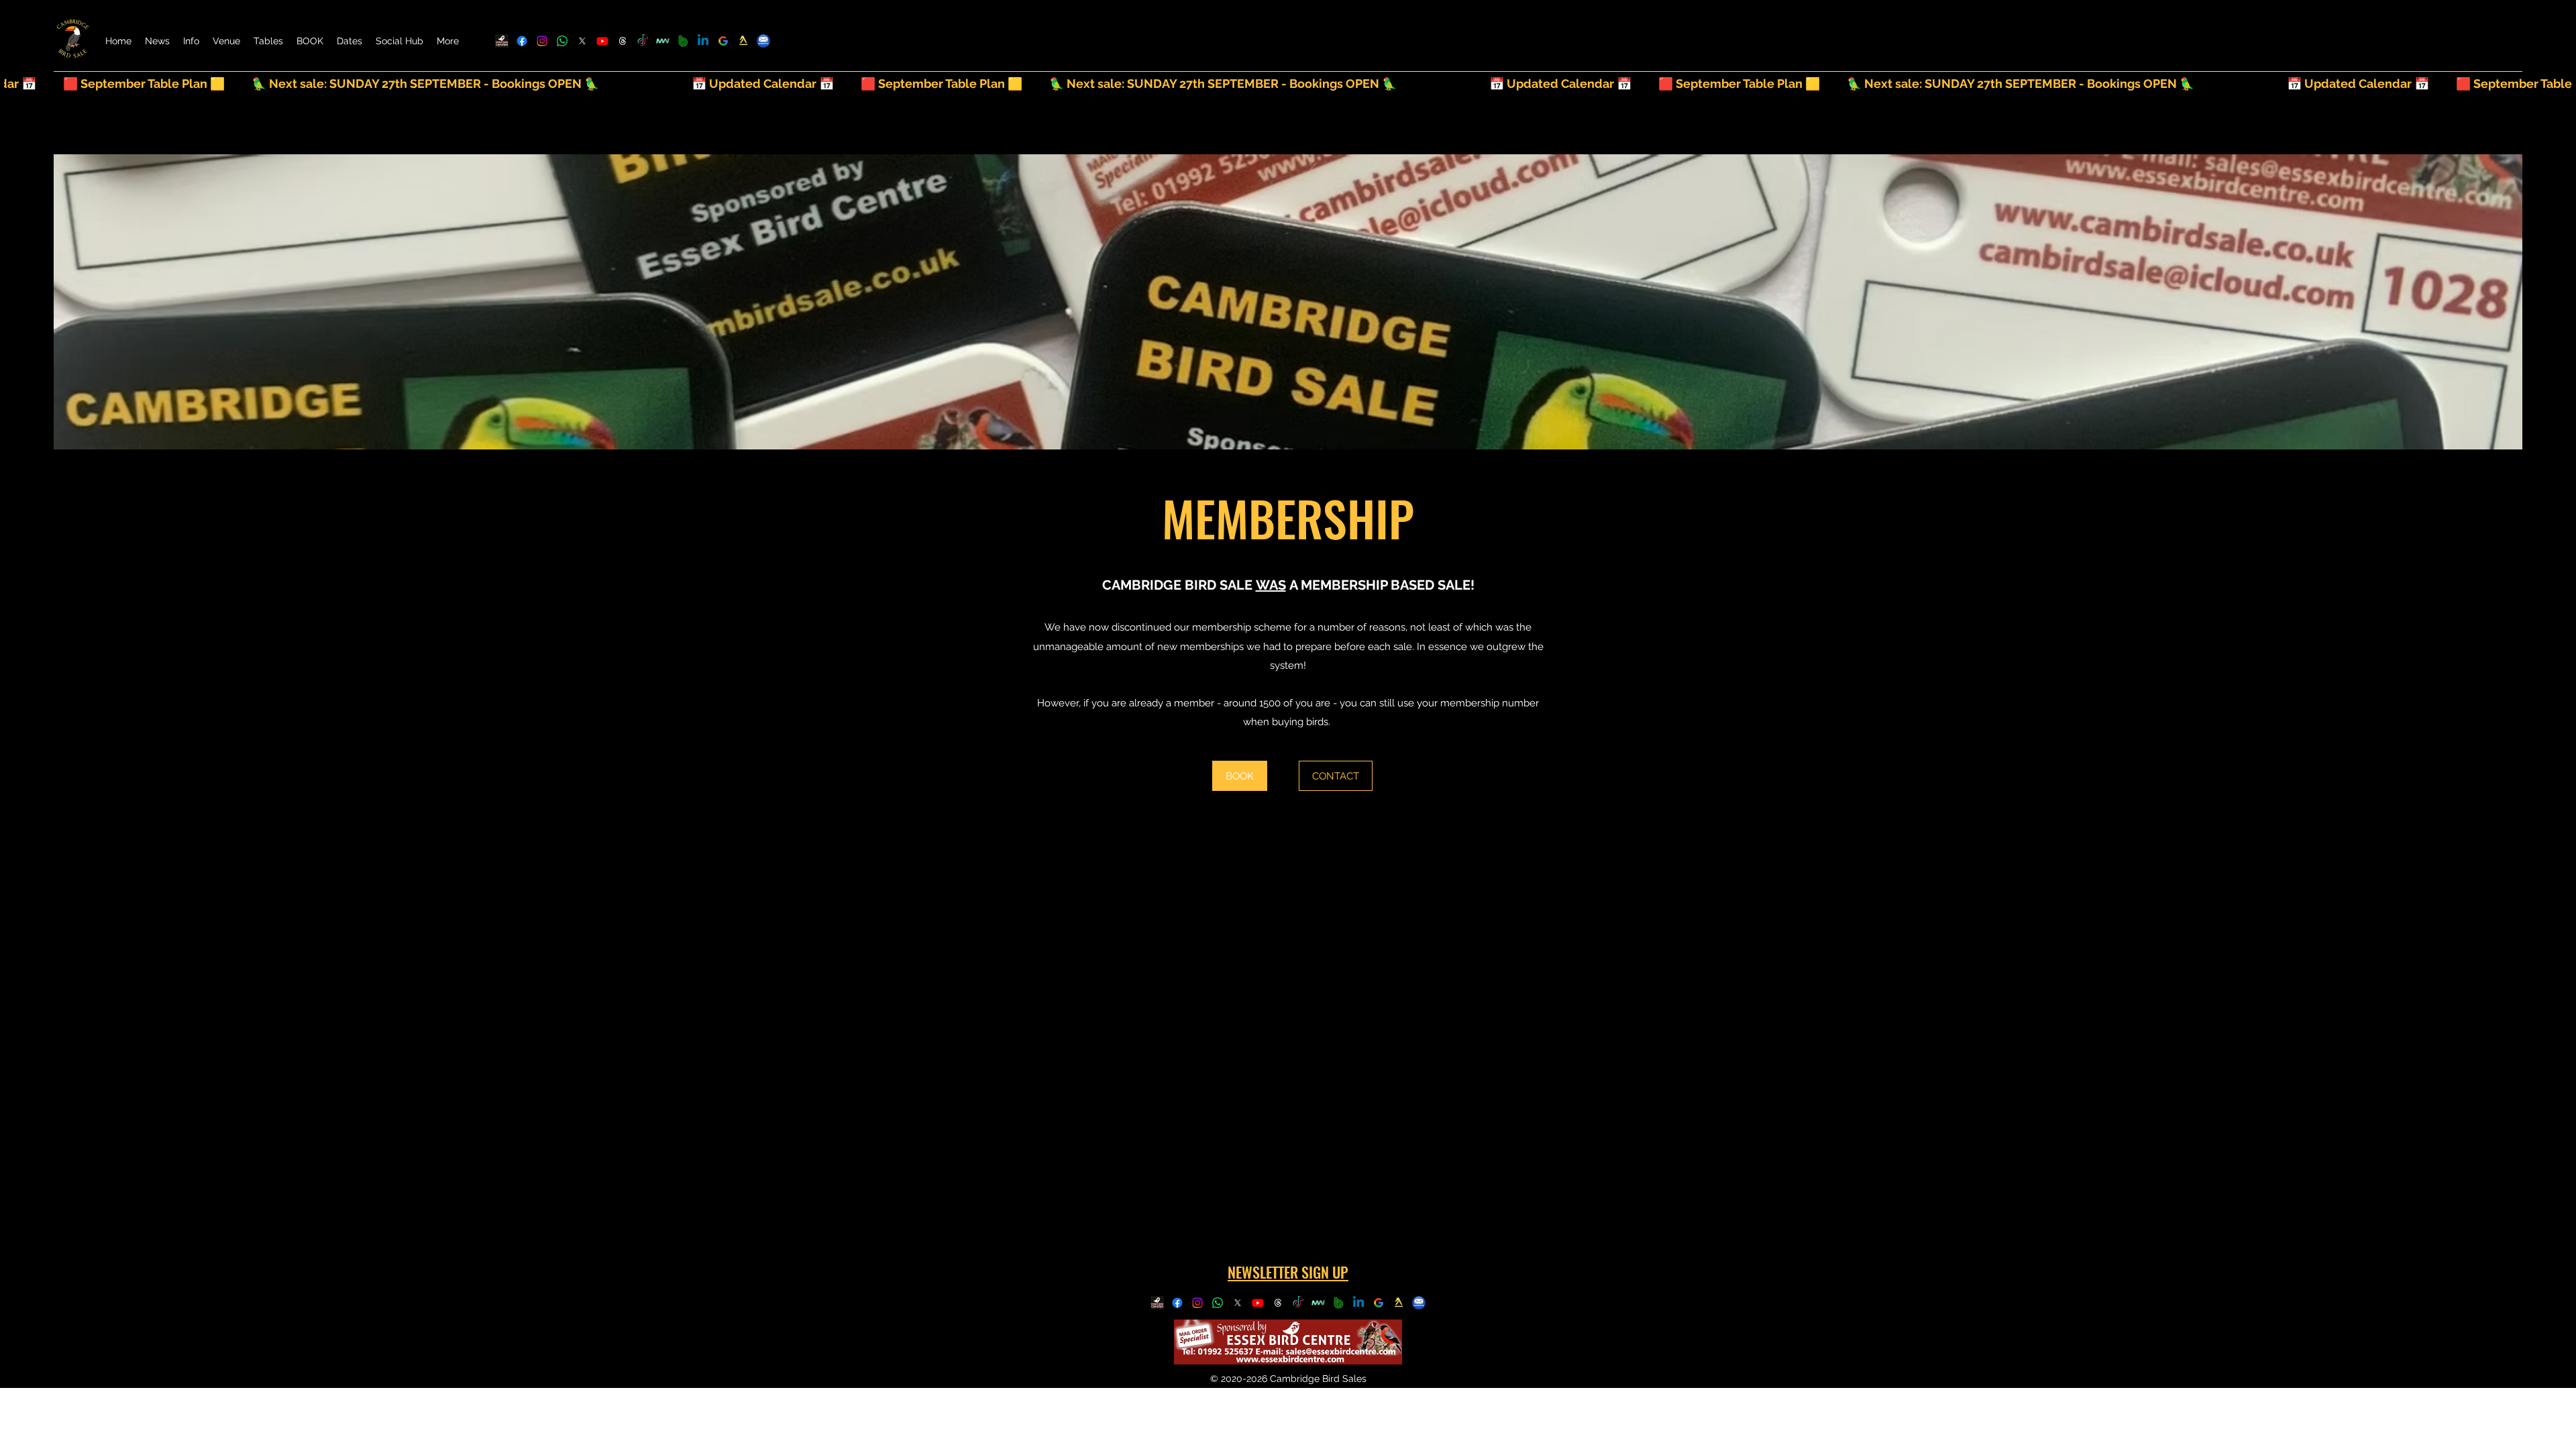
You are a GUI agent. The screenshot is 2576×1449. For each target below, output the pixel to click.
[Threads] (623, 41)
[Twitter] (582, 41)
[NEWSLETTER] (763, 41)
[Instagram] (542, 41)
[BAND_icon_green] (683, 41)
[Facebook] (522, 41)
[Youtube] (602, 41)
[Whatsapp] (562, 41)
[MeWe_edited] (663, 41)
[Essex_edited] (502, 41)
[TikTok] (643, 41)
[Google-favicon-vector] (723, 41)
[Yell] (743, 41)
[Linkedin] (703, 41)
